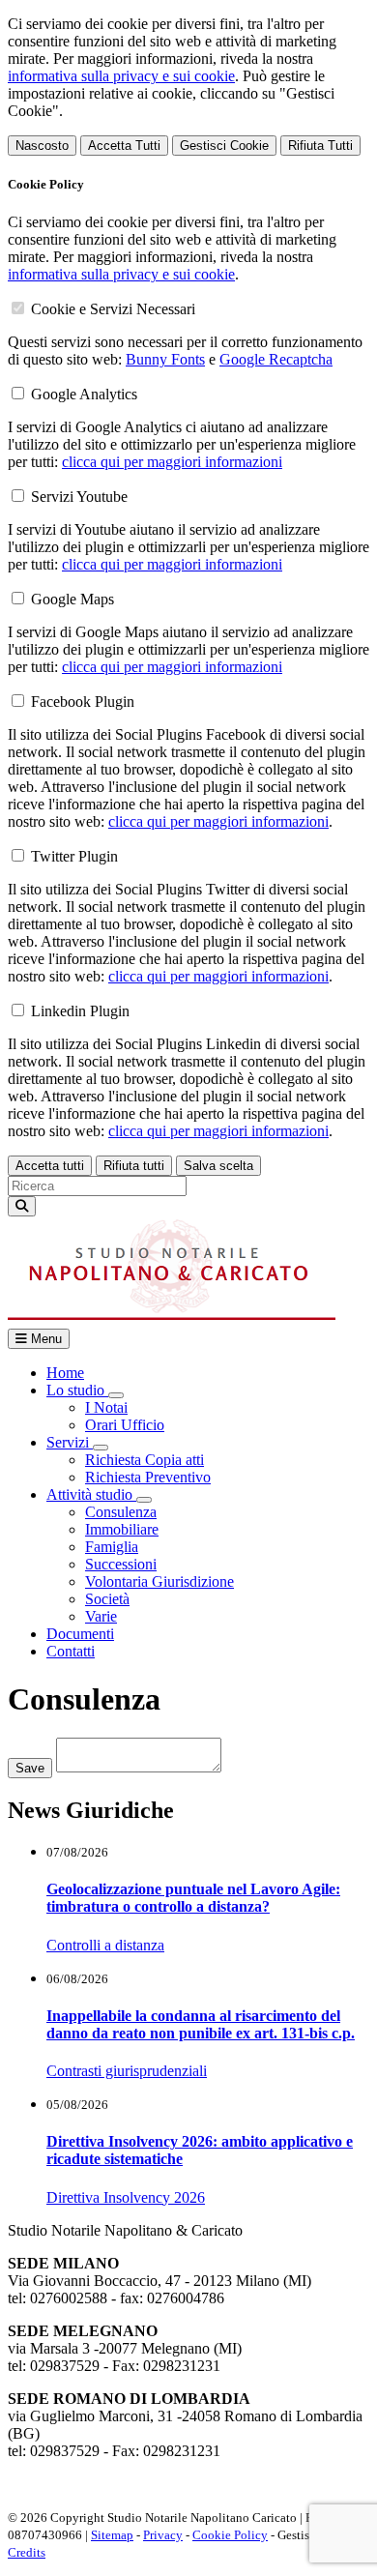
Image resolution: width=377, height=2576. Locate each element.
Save (30, 1768)
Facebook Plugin (83, 702)
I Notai (106, 1407)
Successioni (121, 1564)
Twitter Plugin (74, 856)
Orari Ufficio (125, 1425)
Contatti (71, 1651)
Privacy (163, 2535)
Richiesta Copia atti (145, 1460)
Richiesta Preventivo (148, 1477)
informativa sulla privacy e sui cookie (121, 76)
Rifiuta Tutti (320, 146)
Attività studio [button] (91, 1494)
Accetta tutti (50, 1166)
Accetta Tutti (124, 146)
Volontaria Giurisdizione (159, 1581)
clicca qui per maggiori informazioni (172, 462)
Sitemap (112, 2535)
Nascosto (42, 146)
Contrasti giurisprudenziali (127, 2071)
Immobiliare (122, 1529)
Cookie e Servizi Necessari (113, 309)
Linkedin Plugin (80, 1011)
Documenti (80, 1634)
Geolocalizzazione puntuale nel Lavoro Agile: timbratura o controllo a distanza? (193, 1898)
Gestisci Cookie (224, 146)
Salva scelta (218, 1166)
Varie (101, 1616)
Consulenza (121, 1512)
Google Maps (72, 599)
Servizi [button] (70, 1442)
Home (65, 1373)
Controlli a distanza (105, 1945)
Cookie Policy (230, 2535)
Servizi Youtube (79, 497)
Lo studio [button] (77, 1390)
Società (107, 1599)
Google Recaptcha (276, 359)
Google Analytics (84, 394)
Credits (27, 2552)
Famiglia (112, 1547)
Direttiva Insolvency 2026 (126, 2197)
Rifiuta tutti (134, 1166)
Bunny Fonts (165, 359)
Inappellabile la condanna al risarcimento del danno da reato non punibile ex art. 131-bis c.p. (201, 2024)
